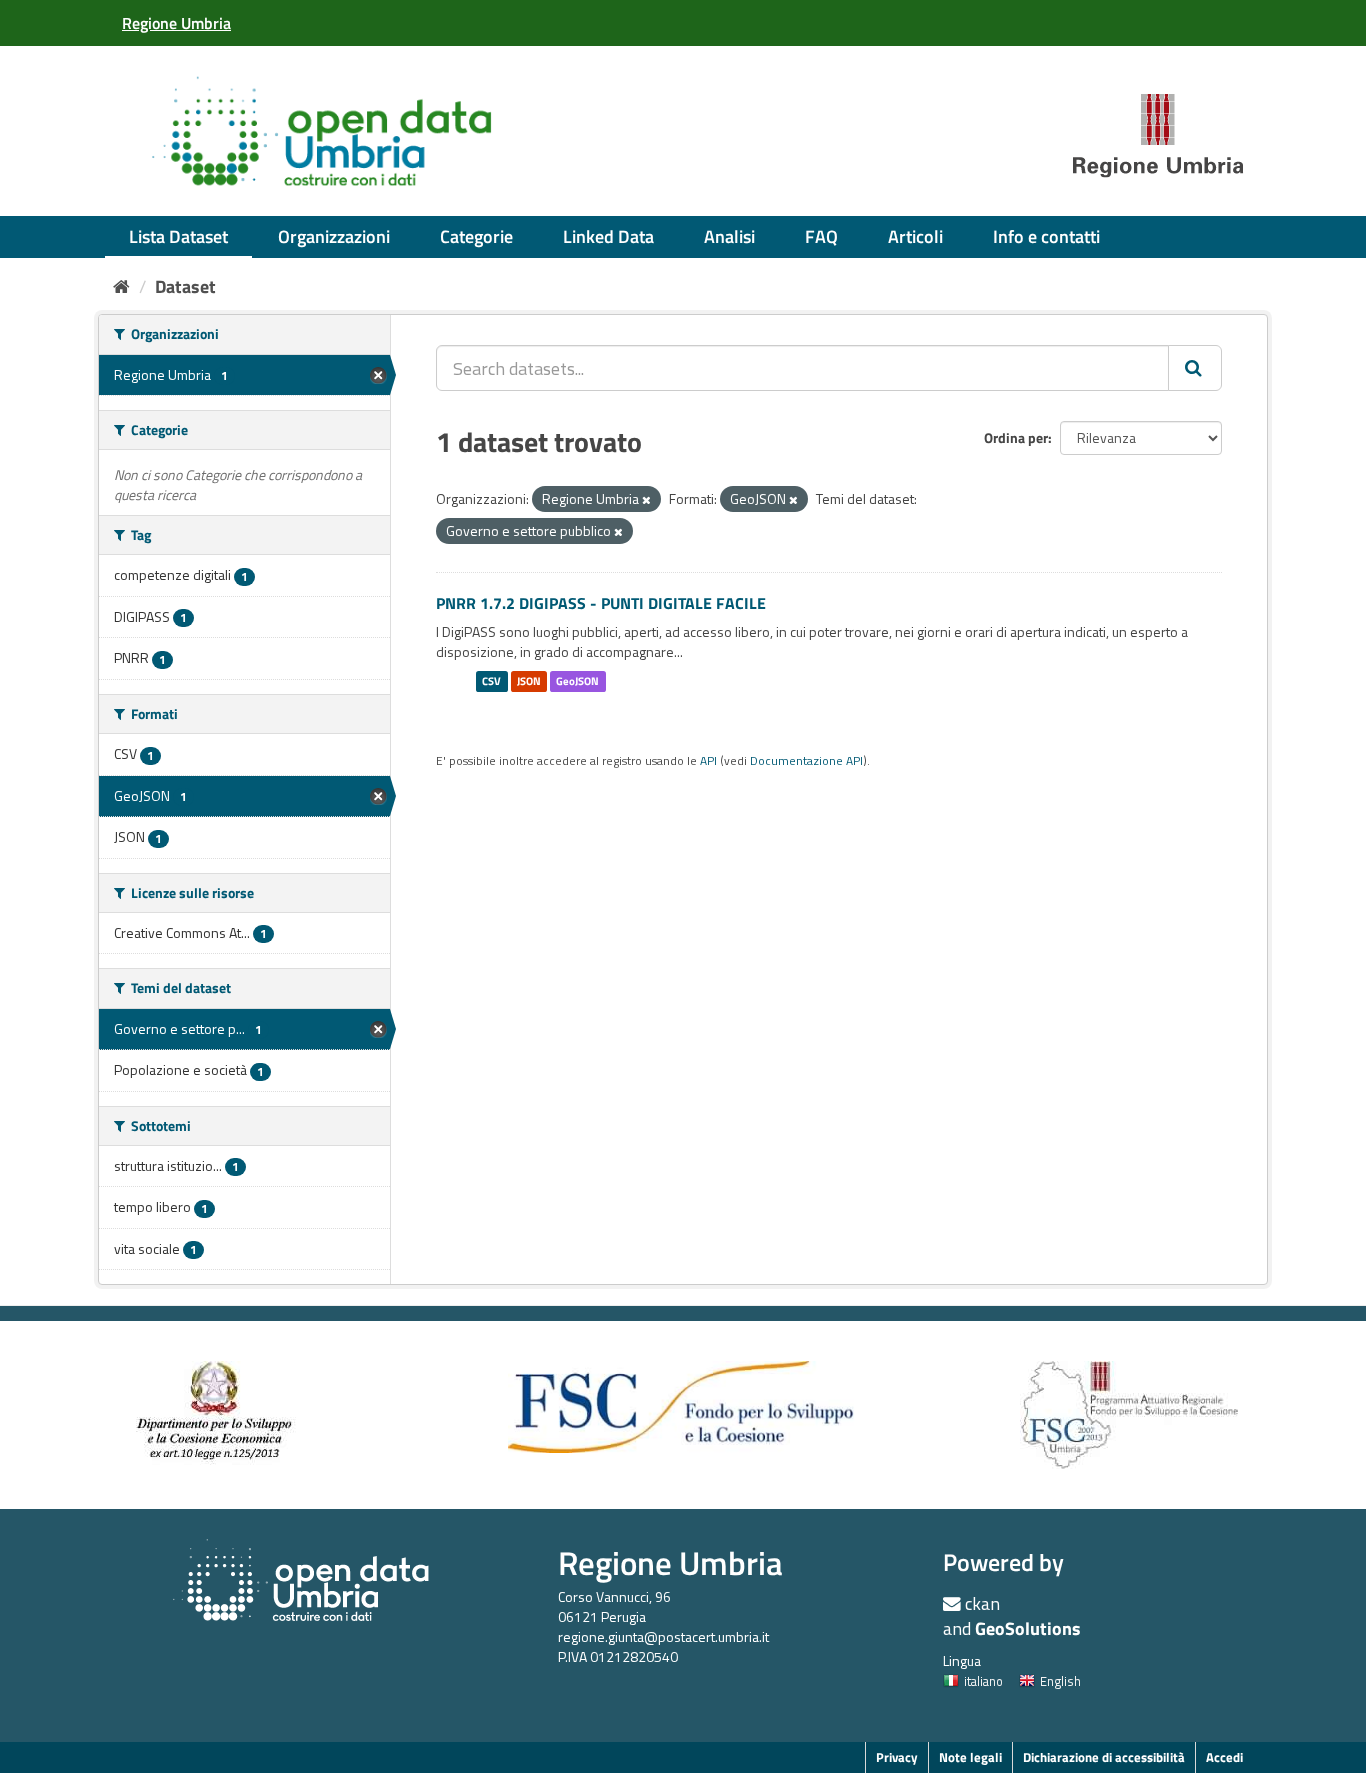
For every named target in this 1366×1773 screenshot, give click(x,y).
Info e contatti (1046, 236)
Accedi (1224, 1757)
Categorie (476, 236)
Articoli (915, 236)
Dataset (185, 286)
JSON (529, 681)
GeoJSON (577, 681)
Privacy (897, 1757)
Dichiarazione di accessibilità (1104, 1757)
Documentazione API (806, 761)
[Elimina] (646, 500)
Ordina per (1016, 437)
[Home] (121, 286)
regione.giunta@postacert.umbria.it (663, 1636)
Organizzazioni (334, 236)
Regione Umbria (670, 1562)
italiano (983, 1681)
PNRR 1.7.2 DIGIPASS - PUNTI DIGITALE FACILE (601, 603)
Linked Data (608, 236)
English (1060, 1681)
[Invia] (1195, 368)
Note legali (970, 1757)
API (708, 761)
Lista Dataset (178, 236)
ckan (982, 1603)
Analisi (729, 236)
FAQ (821, 236)
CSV (491, 681)
